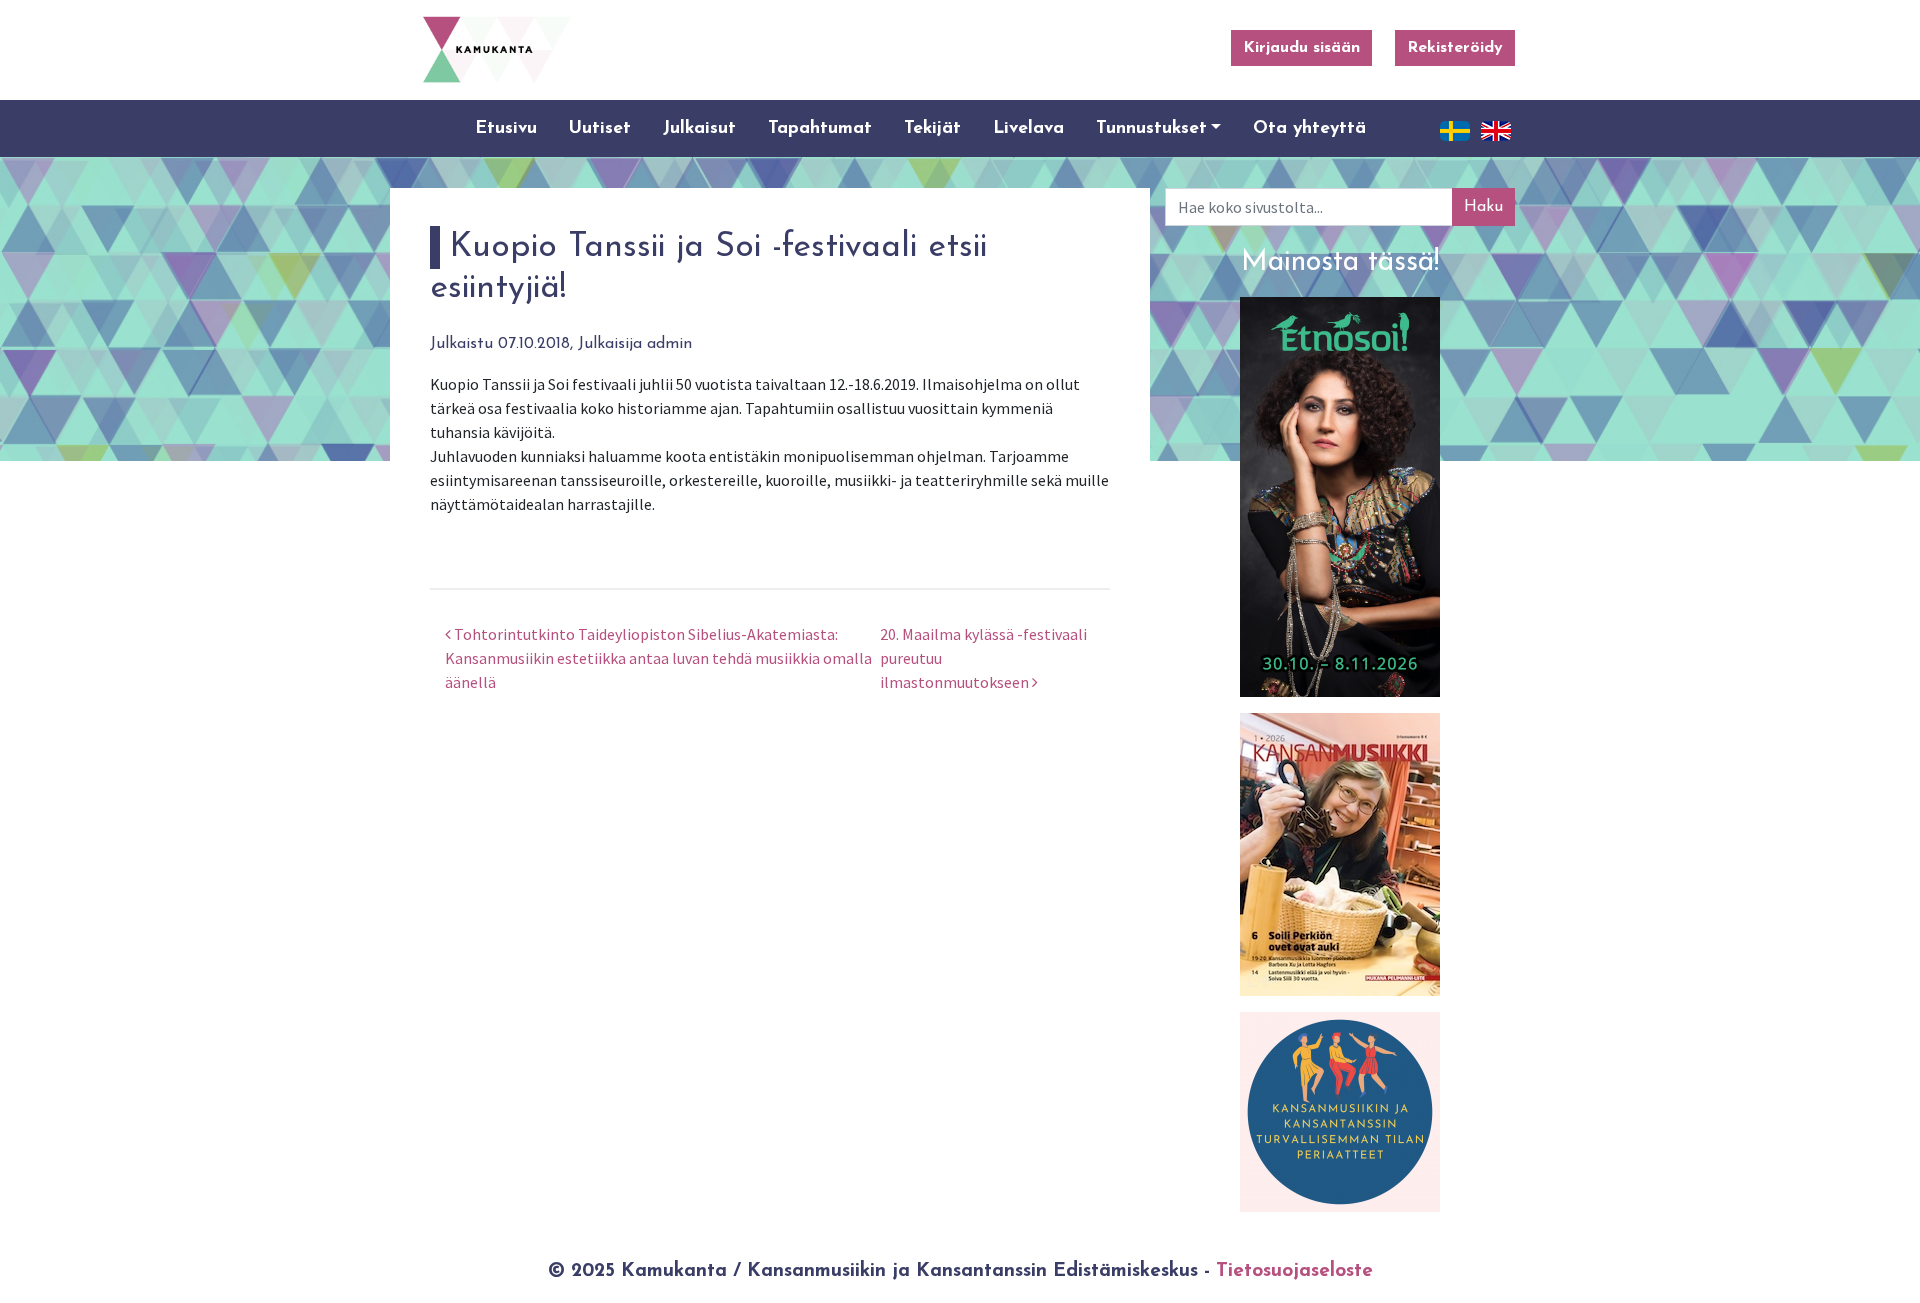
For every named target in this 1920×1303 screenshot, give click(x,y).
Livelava (1028, 128)
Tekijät (932, 128)
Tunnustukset (1151, 128)
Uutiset (600, 128)
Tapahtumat (820, 128)
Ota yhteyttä (1309, 128)
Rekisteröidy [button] (1455, 48)
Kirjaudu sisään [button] (1301, 48)
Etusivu (506, 128)
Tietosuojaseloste (1294, 1271)
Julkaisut (699, 128)
